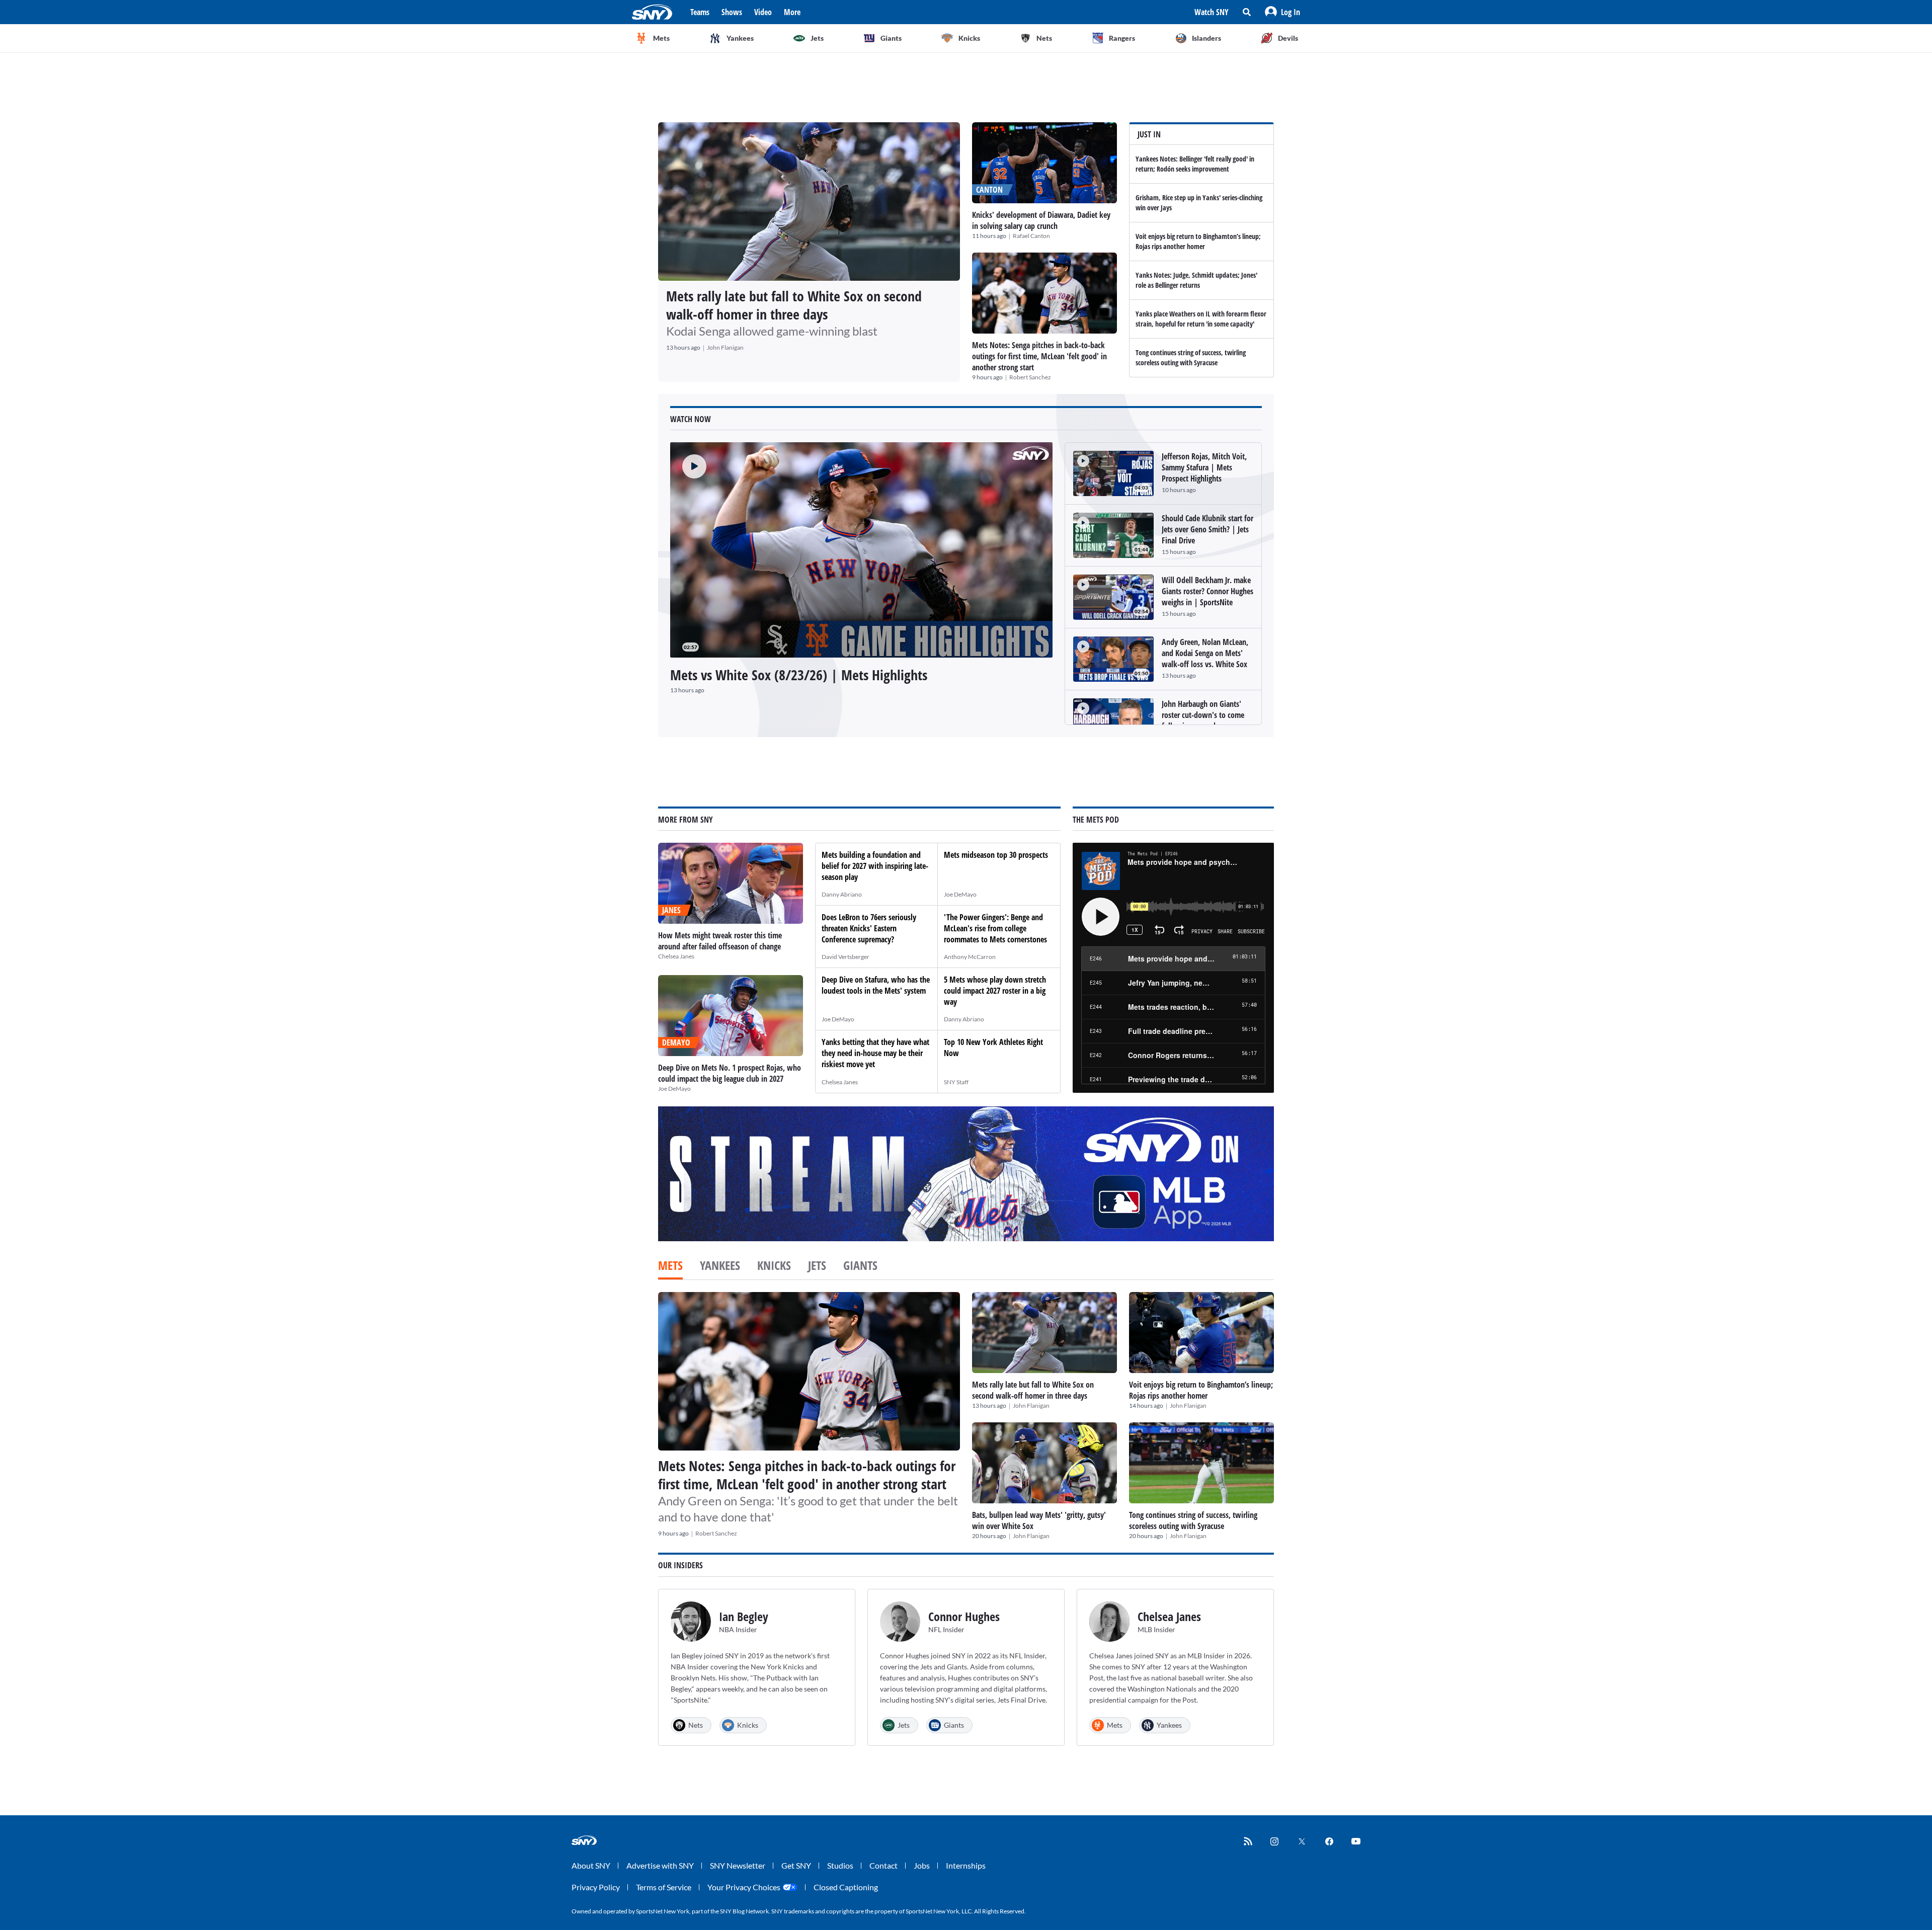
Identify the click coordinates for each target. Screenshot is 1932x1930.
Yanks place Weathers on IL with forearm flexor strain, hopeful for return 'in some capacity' (1201, 319)
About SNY (591, 1865)
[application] (861, 550)
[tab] (670, 1266)
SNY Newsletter (738, 1865)
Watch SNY (1212, 12)
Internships (966, 1865)
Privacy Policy (596, 1887)
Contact (883, 1865)
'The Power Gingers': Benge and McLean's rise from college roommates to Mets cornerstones (995, 928)
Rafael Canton (1031, 236)
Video (763, 12)
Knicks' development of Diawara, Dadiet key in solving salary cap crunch (1041, 220)
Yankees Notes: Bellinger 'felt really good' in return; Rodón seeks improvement (1195, 164)
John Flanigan (725, 347)
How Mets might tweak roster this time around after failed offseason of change (720, 941)
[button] (1282, 12)
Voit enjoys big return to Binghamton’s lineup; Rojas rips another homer (1198, 241)
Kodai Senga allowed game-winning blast (772, 331)
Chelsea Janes (676, 956)
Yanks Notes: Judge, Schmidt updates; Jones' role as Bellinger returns (1196, 280)
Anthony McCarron (970, 957)
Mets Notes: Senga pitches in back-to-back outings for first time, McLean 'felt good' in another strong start (1039, 356)
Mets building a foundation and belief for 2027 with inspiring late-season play (875, 866)
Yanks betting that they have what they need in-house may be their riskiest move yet (875, 1053)
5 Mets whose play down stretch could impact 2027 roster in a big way (995, 991)
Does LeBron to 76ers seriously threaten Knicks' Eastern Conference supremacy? (869, 928)
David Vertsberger (846, 957)
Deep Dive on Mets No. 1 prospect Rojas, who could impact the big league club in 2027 (730, 1073)
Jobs (922, 1865)
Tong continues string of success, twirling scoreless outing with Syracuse (1191, 357)
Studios (840, 1865)
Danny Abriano (842, 894)
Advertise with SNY (660, 1865)
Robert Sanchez (1030, 377)
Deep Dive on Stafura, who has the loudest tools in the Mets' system (876, 985)
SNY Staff (956, 1082)
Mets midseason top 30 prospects (996, 855)
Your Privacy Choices (744, 1887)
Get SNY (796, 1865)
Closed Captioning (846, 1887)
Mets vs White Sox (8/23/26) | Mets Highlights (799, 675)
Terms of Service (664, 1887)
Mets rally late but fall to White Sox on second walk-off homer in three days (794, 305)
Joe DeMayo (674, 1089)
